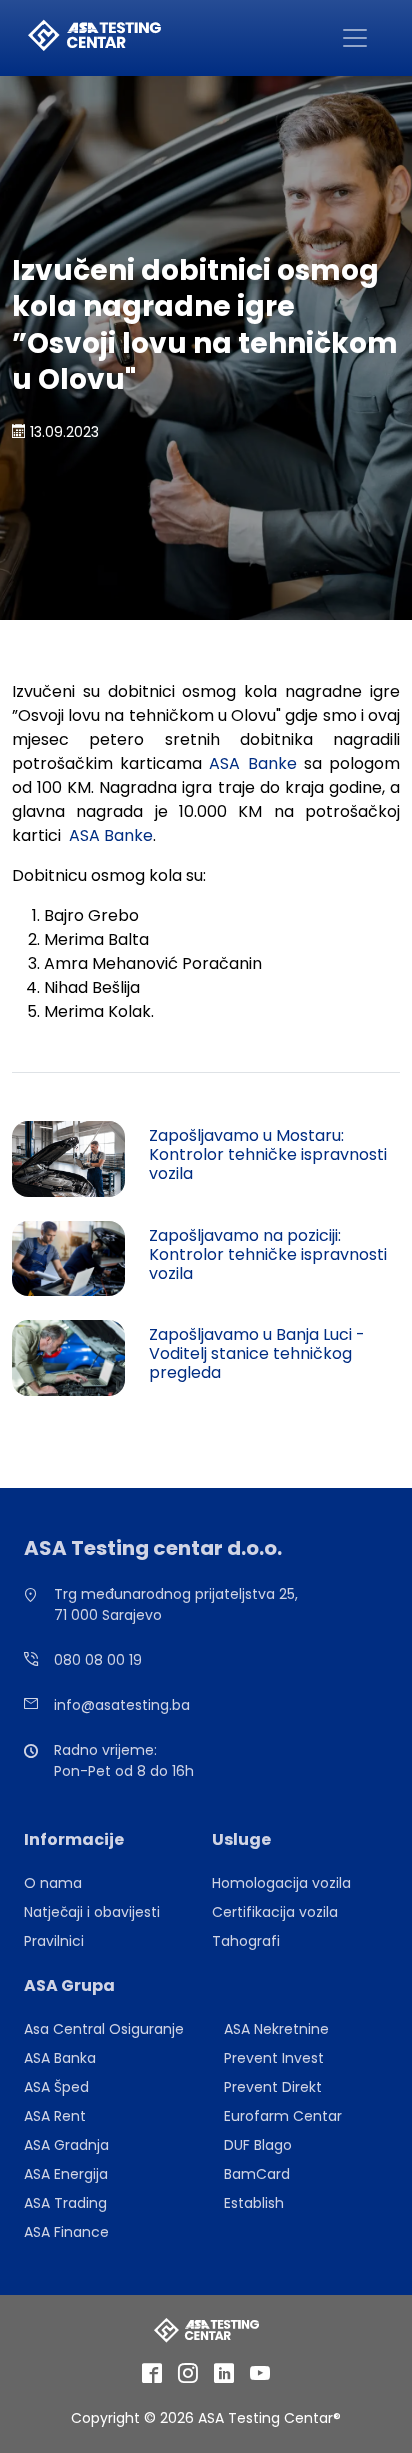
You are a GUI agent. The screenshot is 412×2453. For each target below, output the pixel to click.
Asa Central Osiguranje (104, 2029)
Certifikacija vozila (275, 1912)
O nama (53, 1883)
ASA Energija (66, 2174)
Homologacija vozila (281, 1883)
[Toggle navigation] (355, 38)
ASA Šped (56, 2087)
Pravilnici (54, 1941)
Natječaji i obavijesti (92, 1912)
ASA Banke (252, 763)
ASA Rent (55, 2116)
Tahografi (246, 1941)
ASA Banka (60, 2058)
